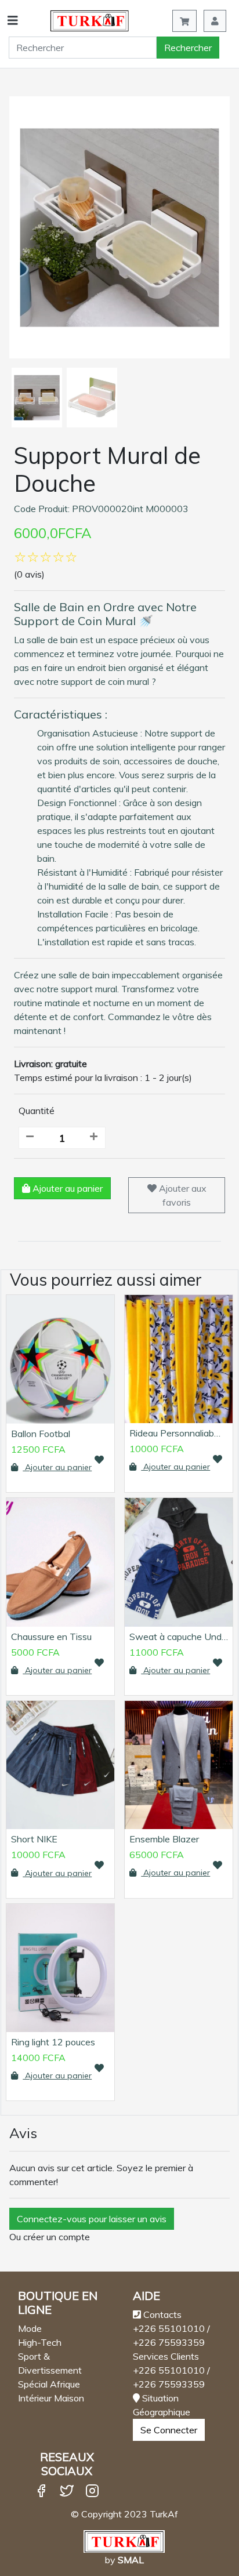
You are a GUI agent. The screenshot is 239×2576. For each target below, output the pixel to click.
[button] (215, 21)
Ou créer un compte (50, 2237)
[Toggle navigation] (10, 21)
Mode (30, 2328)
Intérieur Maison (51, 2398)
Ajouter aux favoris (182, 1195)
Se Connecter (169, 2430)
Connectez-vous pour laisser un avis (92, 2219)
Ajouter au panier (66, 1188)
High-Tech (40, 2342)
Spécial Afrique (49, 2384)
